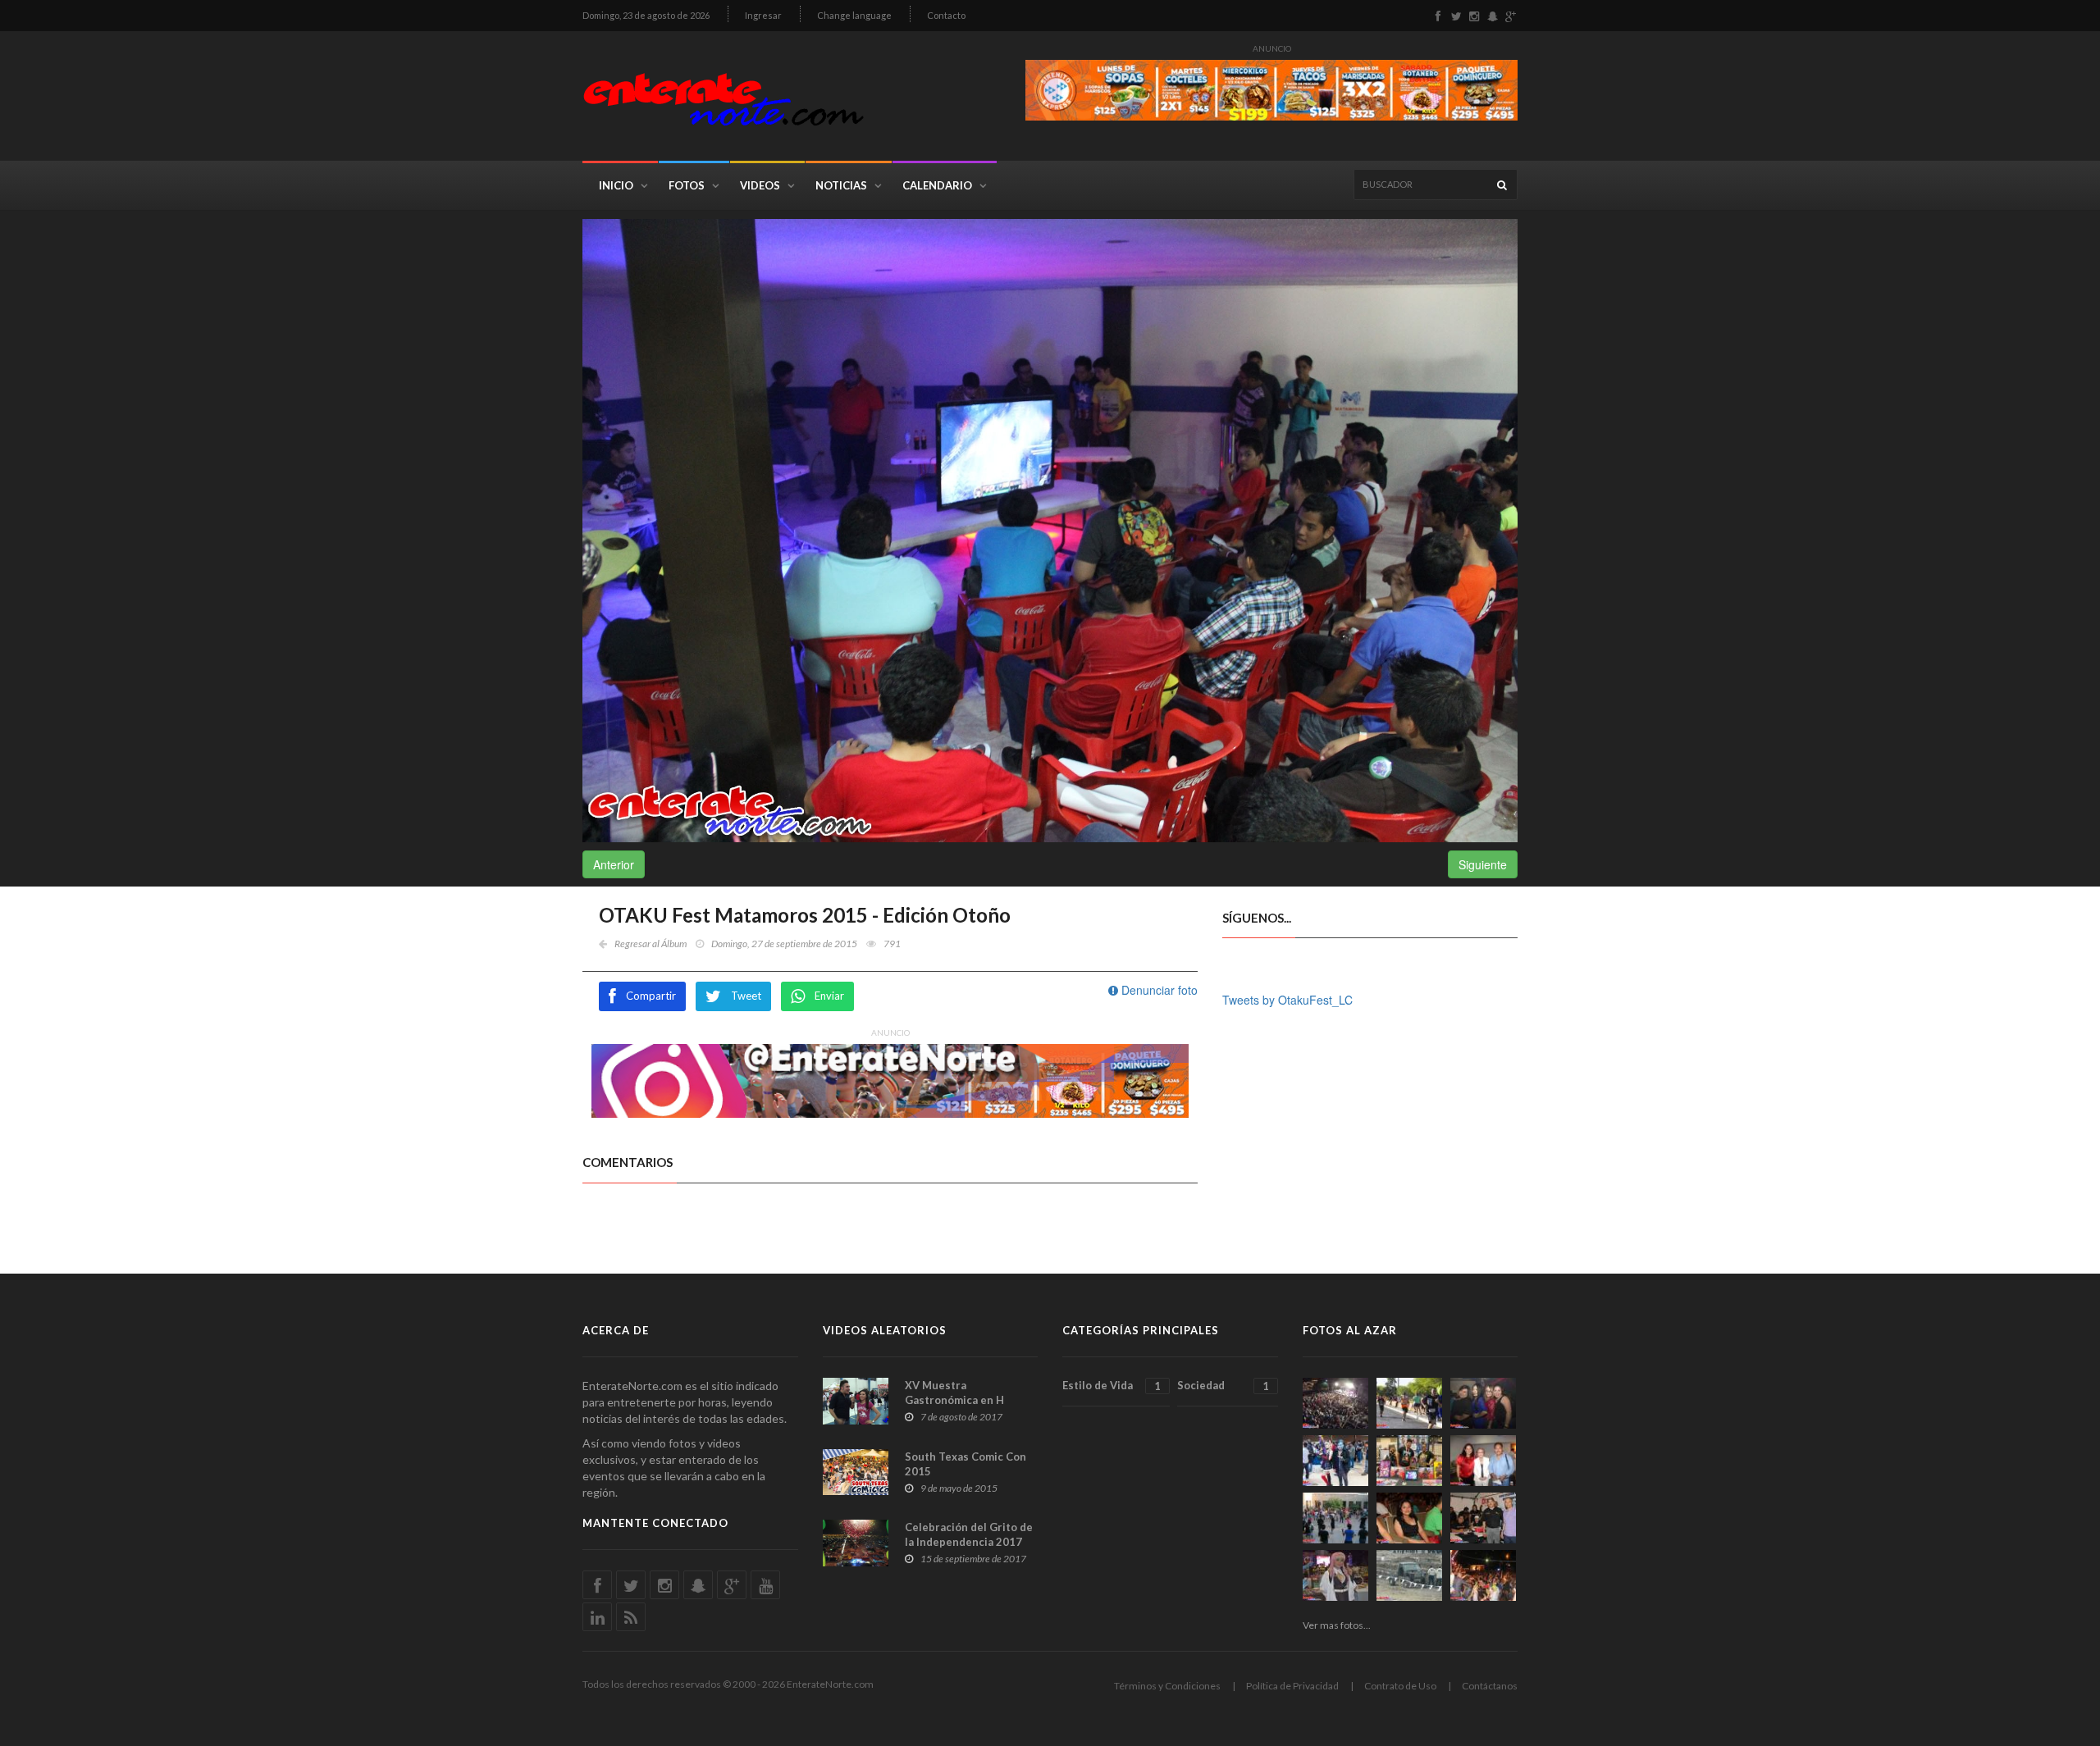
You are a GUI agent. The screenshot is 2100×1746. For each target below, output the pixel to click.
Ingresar (763, 15)
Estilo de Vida (1112, 1386)
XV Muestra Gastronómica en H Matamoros (954, 1400)
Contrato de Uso (1400, 1686)
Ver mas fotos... (1337, 1625)
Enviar (829, 996)
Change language (854, 15)
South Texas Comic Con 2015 (966, 1464)
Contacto (946, 15)
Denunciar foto (1158, 990)
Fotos (687, 185)
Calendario (937, 185)
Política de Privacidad (1292, 1686)
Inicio (616, 185)
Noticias (841, 185)
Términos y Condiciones (1167, 1686)
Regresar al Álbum (651, 944)
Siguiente (1483, 864)
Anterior (614, 864)
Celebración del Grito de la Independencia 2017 (969, 1534)
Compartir (651, 996)
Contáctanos (1490, 1686)
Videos (760, 185)
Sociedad (1223, 1386)
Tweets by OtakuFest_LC (1287, 1000)
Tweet (746, 996)
